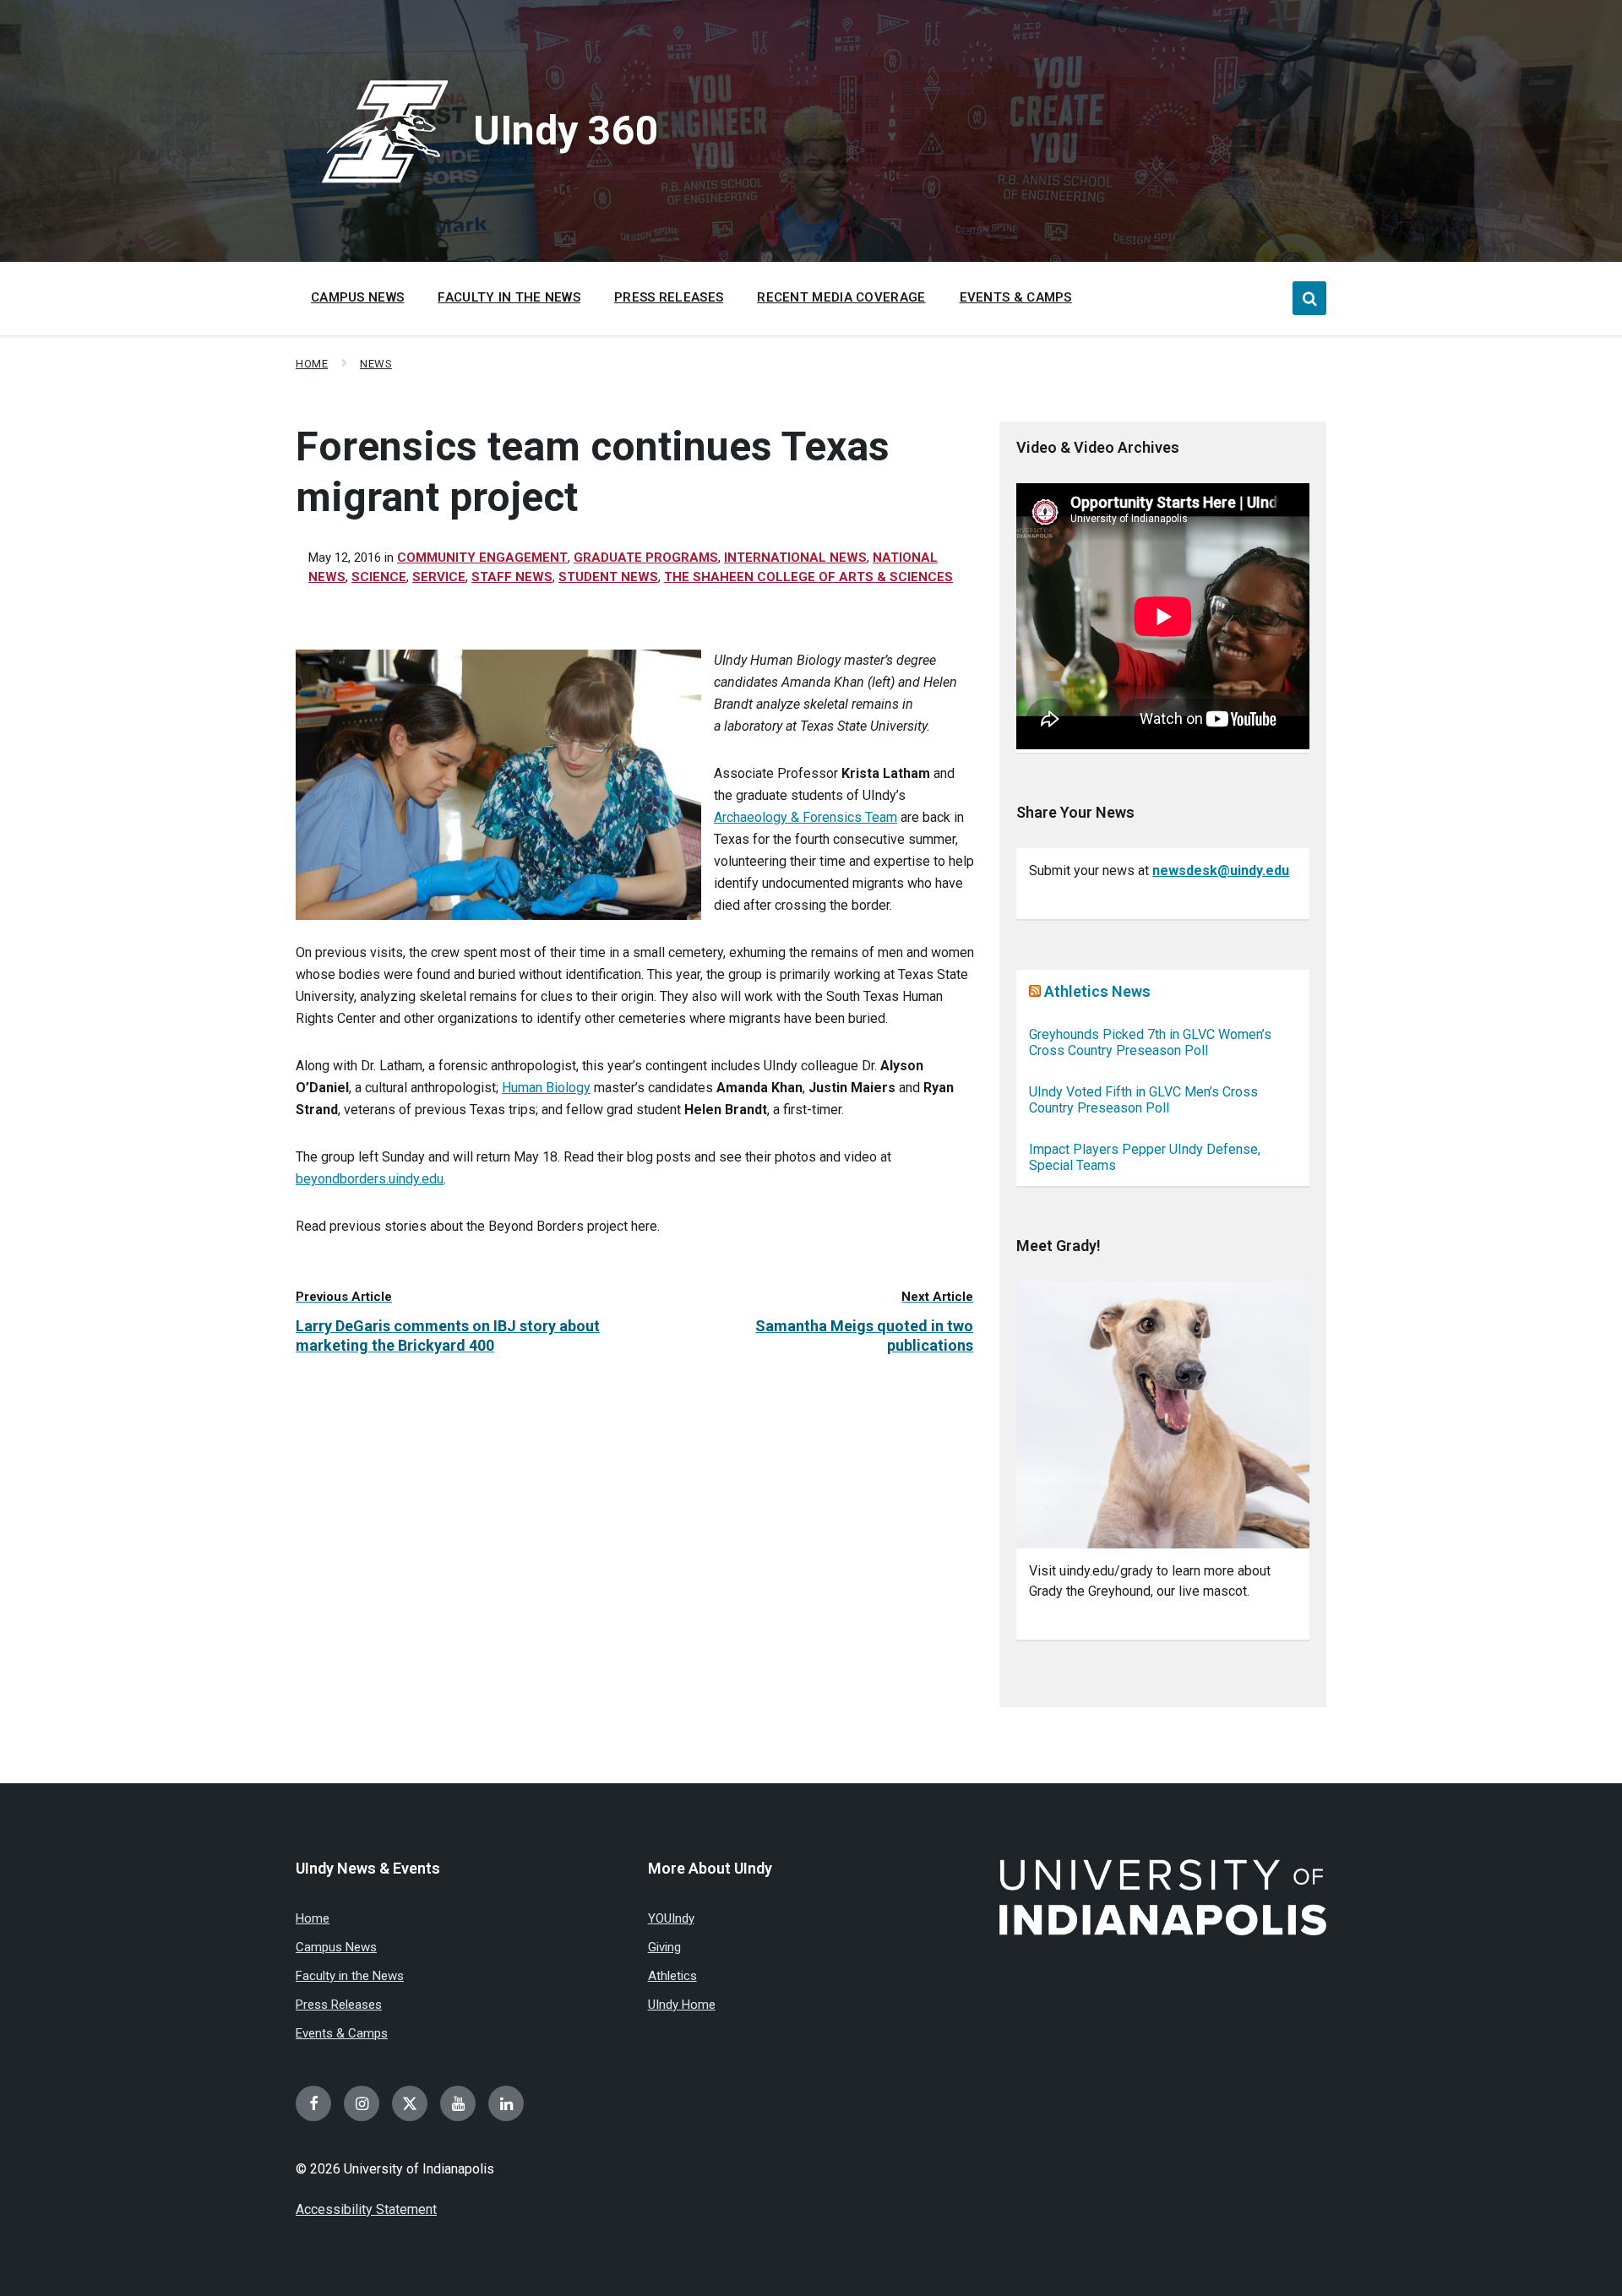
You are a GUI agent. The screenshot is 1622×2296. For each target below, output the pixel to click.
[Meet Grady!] (1163, 1415)
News (376, 364)
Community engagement (482, 558)
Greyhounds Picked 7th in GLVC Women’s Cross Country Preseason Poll (1150, 1042)
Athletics (672, 1976)
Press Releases (339, 2005)
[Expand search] (1309, 298)
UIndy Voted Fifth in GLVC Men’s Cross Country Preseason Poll (1143, 1100)
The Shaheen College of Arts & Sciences (808, 577)
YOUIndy (671, 1918)
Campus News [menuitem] (357, 297)
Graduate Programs (646, 558)
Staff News (512, 577)
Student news (608, 577)
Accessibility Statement (366, 2209)
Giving (664, 1947)
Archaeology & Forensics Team (806, 817)
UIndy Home (682, 2005)
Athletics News (1097, 991)
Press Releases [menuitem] (669, 297)
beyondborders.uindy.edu (370, 1179)
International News (795, 558)
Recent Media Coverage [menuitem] (841, 297)
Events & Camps (342, 2033)
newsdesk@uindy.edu (1221, 871)
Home (312, 364)
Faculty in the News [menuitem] (509, 297)
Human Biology (546, 1088)
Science (379, 577)
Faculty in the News (350, 1976)
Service (439, 577)
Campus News (336, 1947)
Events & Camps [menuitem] (1016, 297)
